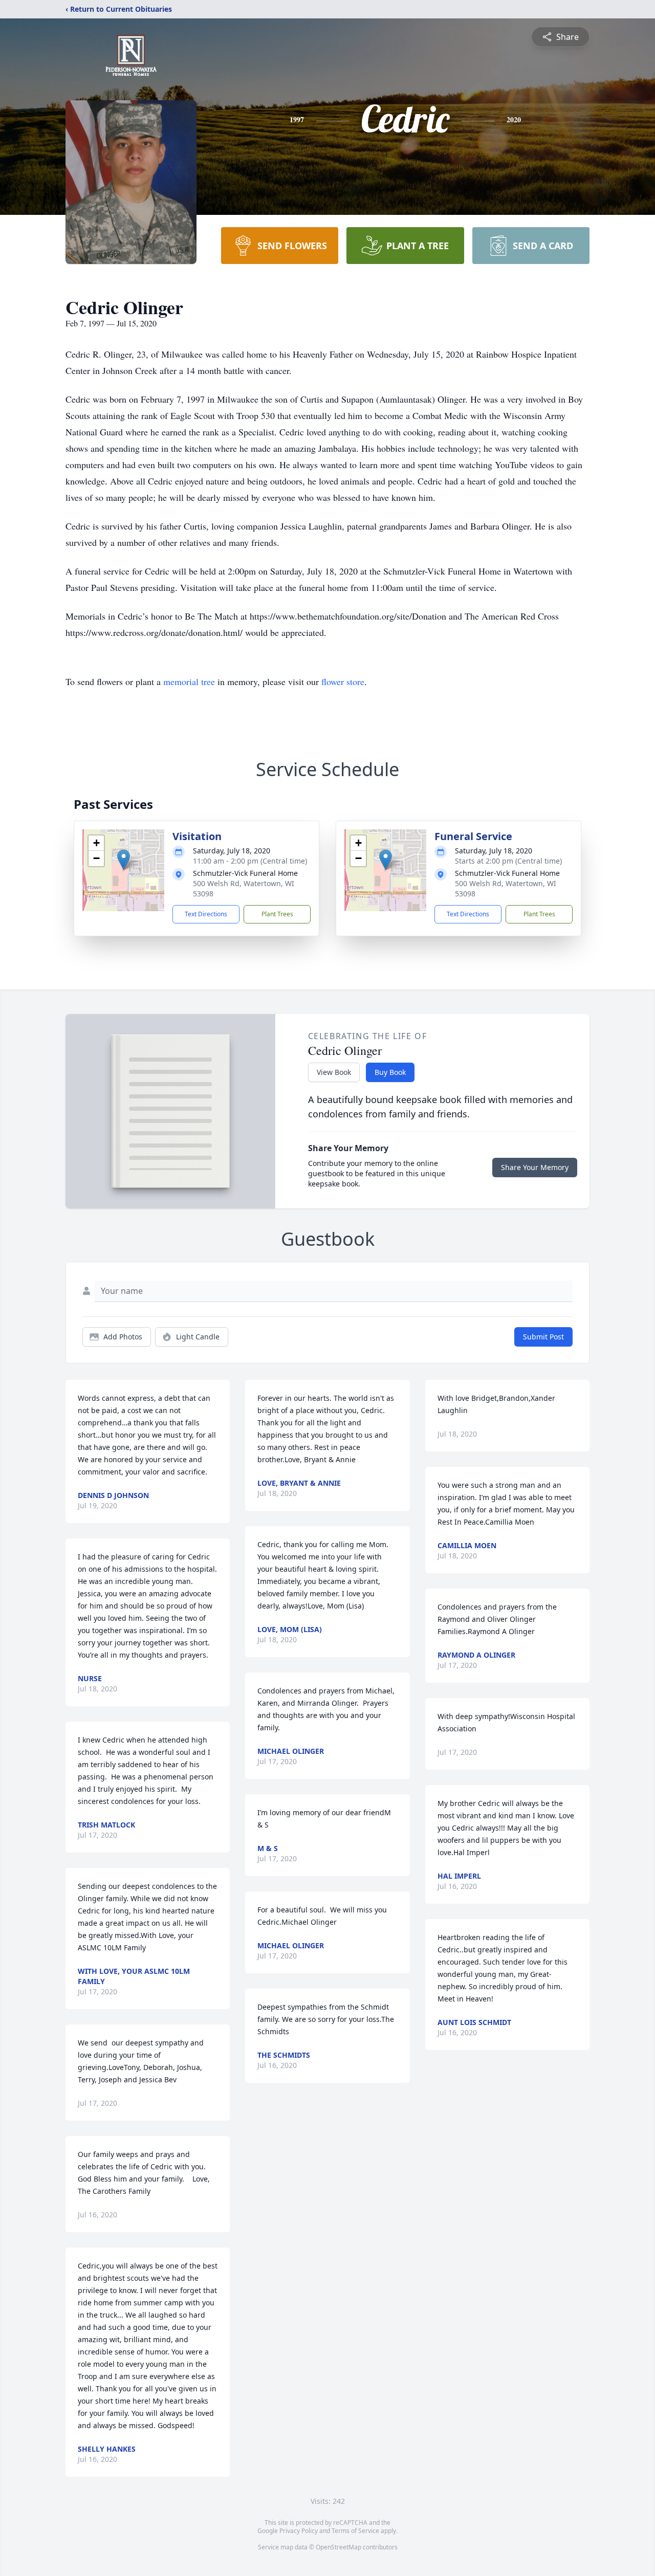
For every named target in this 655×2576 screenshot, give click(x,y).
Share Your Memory (535, 1167)
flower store (343, 681)
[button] (124, 860)
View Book (334, 1072)
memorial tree (189, 681)
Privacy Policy (299, 2531)
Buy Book (390, 1072)
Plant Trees (277, 914)
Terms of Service (355, 2531)
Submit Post (543, 1337)
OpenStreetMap (339, 2547)
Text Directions (206, 914)
